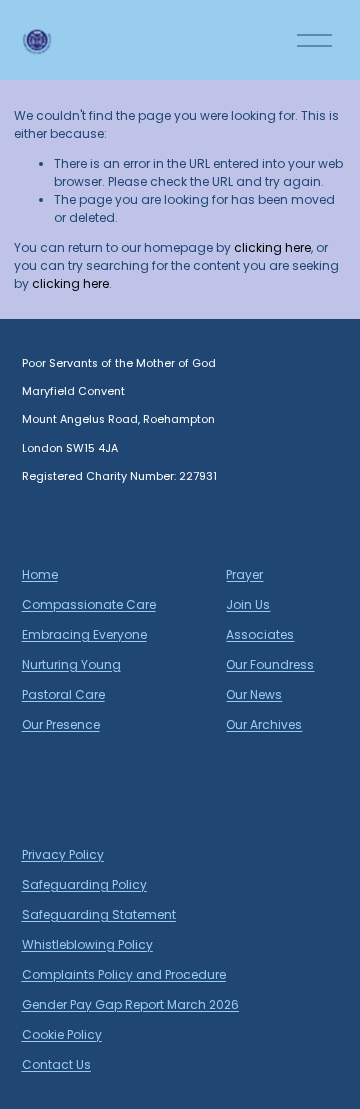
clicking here (272, 247)
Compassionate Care (89, 604)
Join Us (248, 604)
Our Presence (61, 724)
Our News (254, 694)
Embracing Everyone (84, 634)
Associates (260, 634)
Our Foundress (270, 664)
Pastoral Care (63, 694)
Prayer (244, 574)
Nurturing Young (71, 664)
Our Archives (264, 724)
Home (40, 574)
